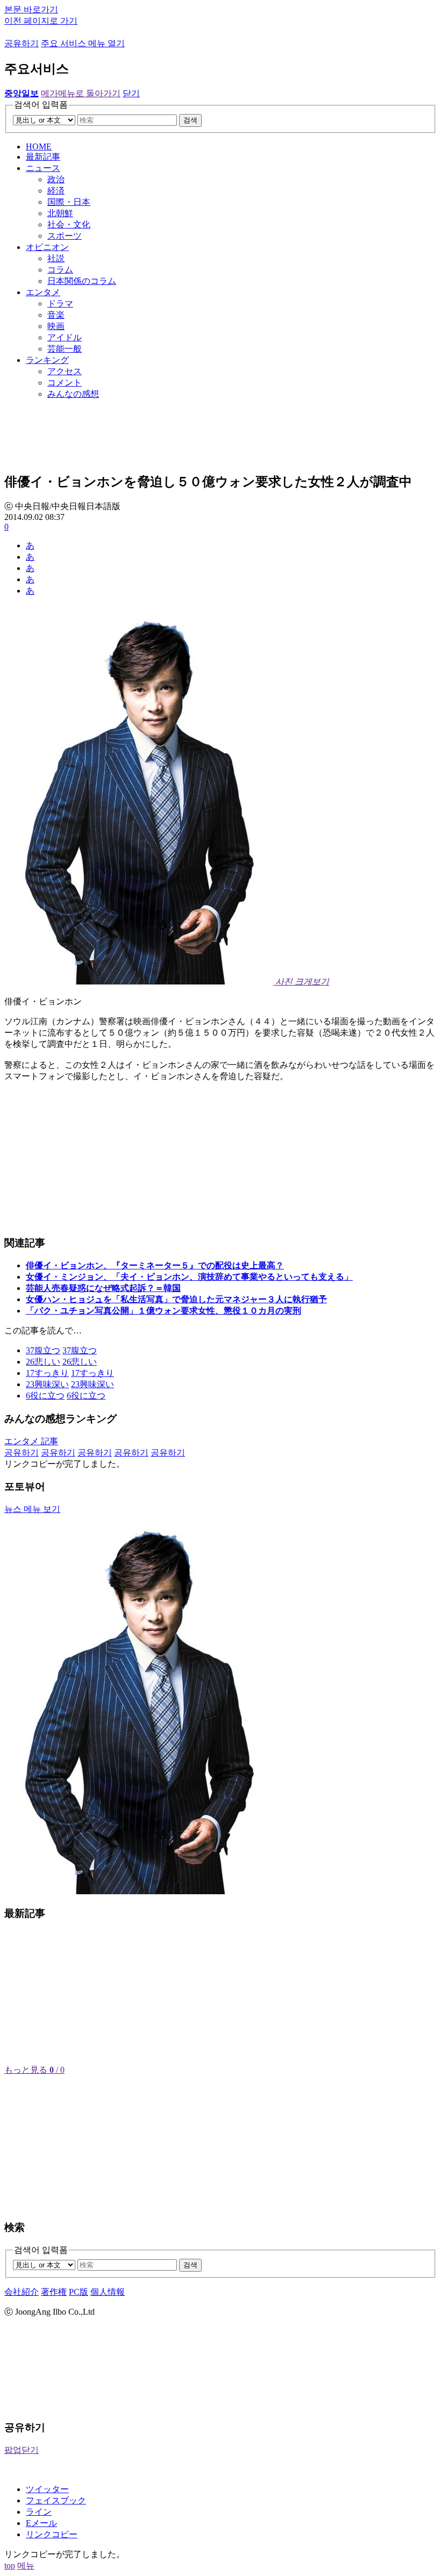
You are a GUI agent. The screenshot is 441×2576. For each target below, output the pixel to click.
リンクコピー (52, 2534)
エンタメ (43, 292)
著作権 (54, 2292)
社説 (56, 258)
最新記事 (43, 157)
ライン (39, 2512)
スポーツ (65, 236)
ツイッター (47, 2489)
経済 (56, 191)
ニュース (43, 168)
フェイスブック (56, 2500)
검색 (190, 120)
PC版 (79, 2292)
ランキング (47, 360)
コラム (60, 270)
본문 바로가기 (31, 9)
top (10, 2566)
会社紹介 (22, 2292)
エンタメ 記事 (31, 1441)
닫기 (131, 93)
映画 (56, 326)
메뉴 (26, 2566)
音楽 (56, 315)
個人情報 (108, 2292)
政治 (56, 179)
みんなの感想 (73, 394)
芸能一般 (65, 349)
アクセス (65, 371)
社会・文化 (69, 224)
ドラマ (60, 304)
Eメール (41, 2523)
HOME (39, 147)
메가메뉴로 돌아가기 (81, 93)
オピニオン (47, 247)
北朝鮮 (60, 213)
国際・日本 (69, 202)
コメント (65, 383)
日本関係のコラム (82, 281)
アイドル (65, 337)
